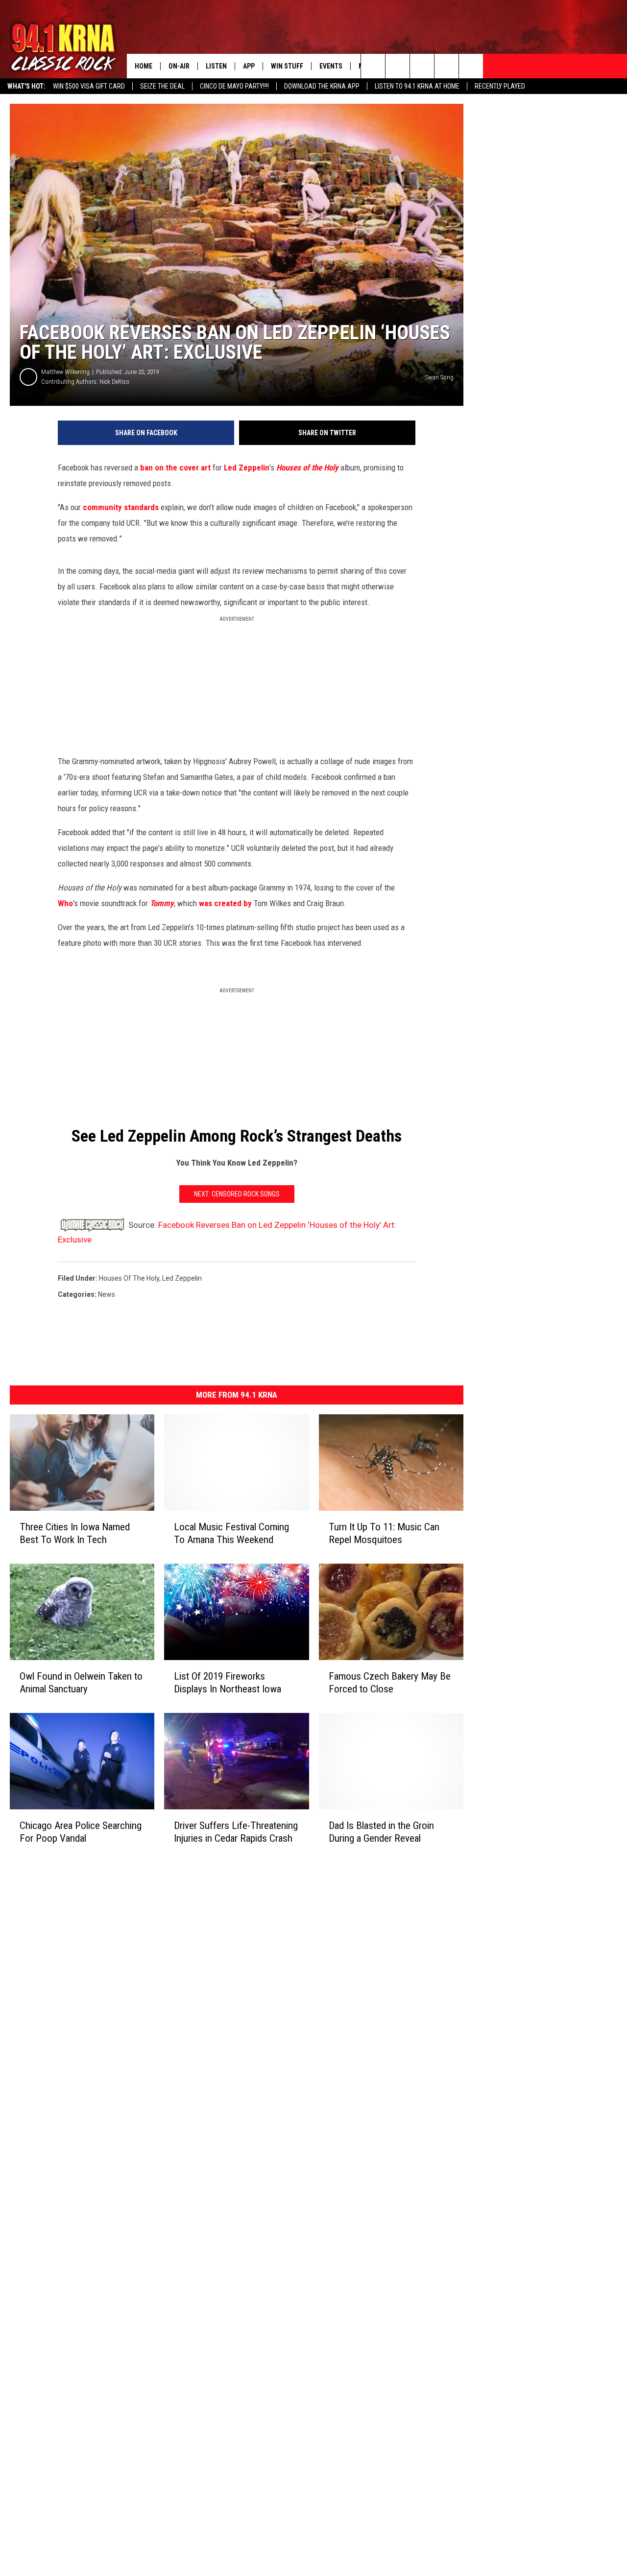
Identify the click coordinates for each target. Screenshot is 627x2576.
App (249, 66)
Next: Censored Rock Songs (237, 1194)
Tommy (162, 903)
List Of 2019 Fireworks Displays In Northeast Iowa (228, 1683)
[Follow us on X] (446, 66)
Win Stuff (287, 66)
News (107, 1294)
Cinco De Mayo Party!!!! (234, 86)
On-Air (179, 66)
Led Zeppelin (247, 468)
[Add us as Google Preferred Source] (398, 66)
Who (65, 903)
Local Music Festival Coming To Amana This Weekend (231, 1533)
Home (144, 66)
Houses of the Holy (307, 468)
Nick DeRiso (114, 382)
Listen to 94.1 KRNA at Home (417, 86)
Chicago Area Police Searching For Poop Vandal (81, 1832)
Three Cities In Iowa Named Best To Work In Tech (75, 1533)
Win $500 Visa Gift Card (89, 86)
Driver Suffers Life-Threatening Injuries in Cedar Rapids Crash (236, 1832)
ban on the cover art (175, 468)
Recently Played (500, 86)
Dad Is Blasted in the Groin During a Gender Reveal (381, 1832)
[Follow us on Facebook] (422, 66)
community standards (121, 507)
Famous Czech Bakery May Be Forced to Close (390, 1683)
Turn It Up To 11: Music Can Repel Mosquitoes (384, 1533)
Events (331, 66)
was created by (225, 903)
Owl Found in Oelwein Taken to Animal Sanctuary (81, 1683)
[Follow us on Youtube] (471, 66)
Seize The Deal (162, 86)
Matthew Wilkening (65, 372)
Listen (216, 66)
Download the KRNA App (322, 86)
